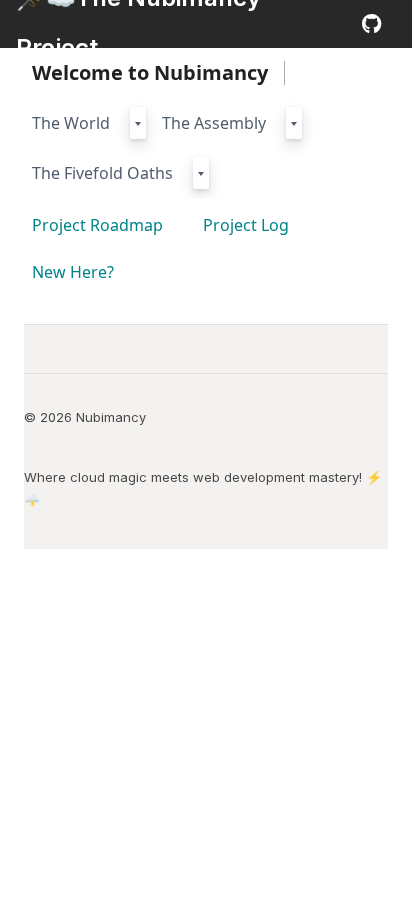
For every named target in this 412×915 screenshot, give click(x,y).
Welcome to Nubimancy (150, 72)
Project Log (246, 225)
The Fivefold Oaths (102, 173)
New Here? (73, 272)
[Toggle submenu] (138, 123)
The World (71, 123)
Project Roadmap (97, 225)
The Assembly (214, 123)
